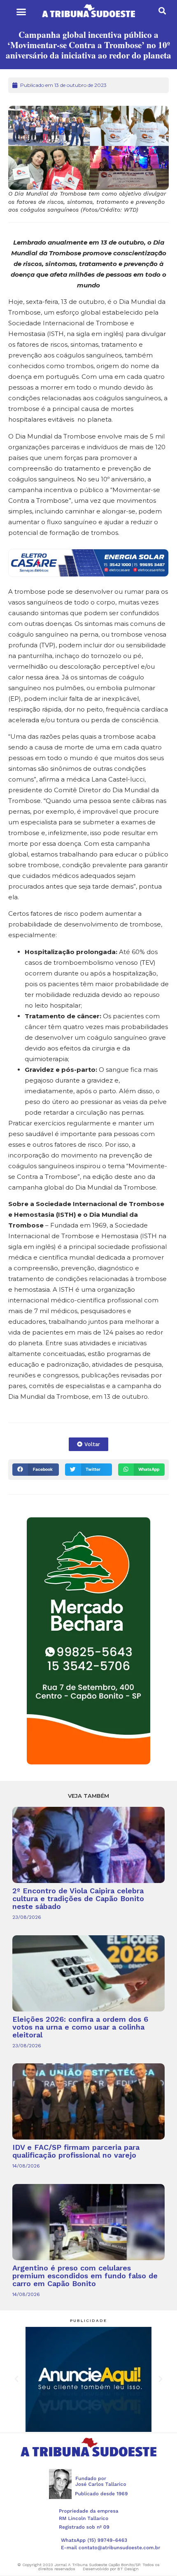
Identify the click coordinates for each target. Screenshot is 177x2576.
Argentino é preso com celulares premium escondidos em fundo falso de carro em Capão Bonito (85, 2276)
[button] (21, 12)
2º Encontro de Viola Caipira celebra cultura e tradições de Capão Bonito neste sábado (78, 1898)
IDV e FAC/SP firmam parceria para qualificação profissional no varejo (76, 2151)
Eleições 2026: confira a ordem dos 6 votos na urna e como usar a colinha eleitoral (80, 2027)
